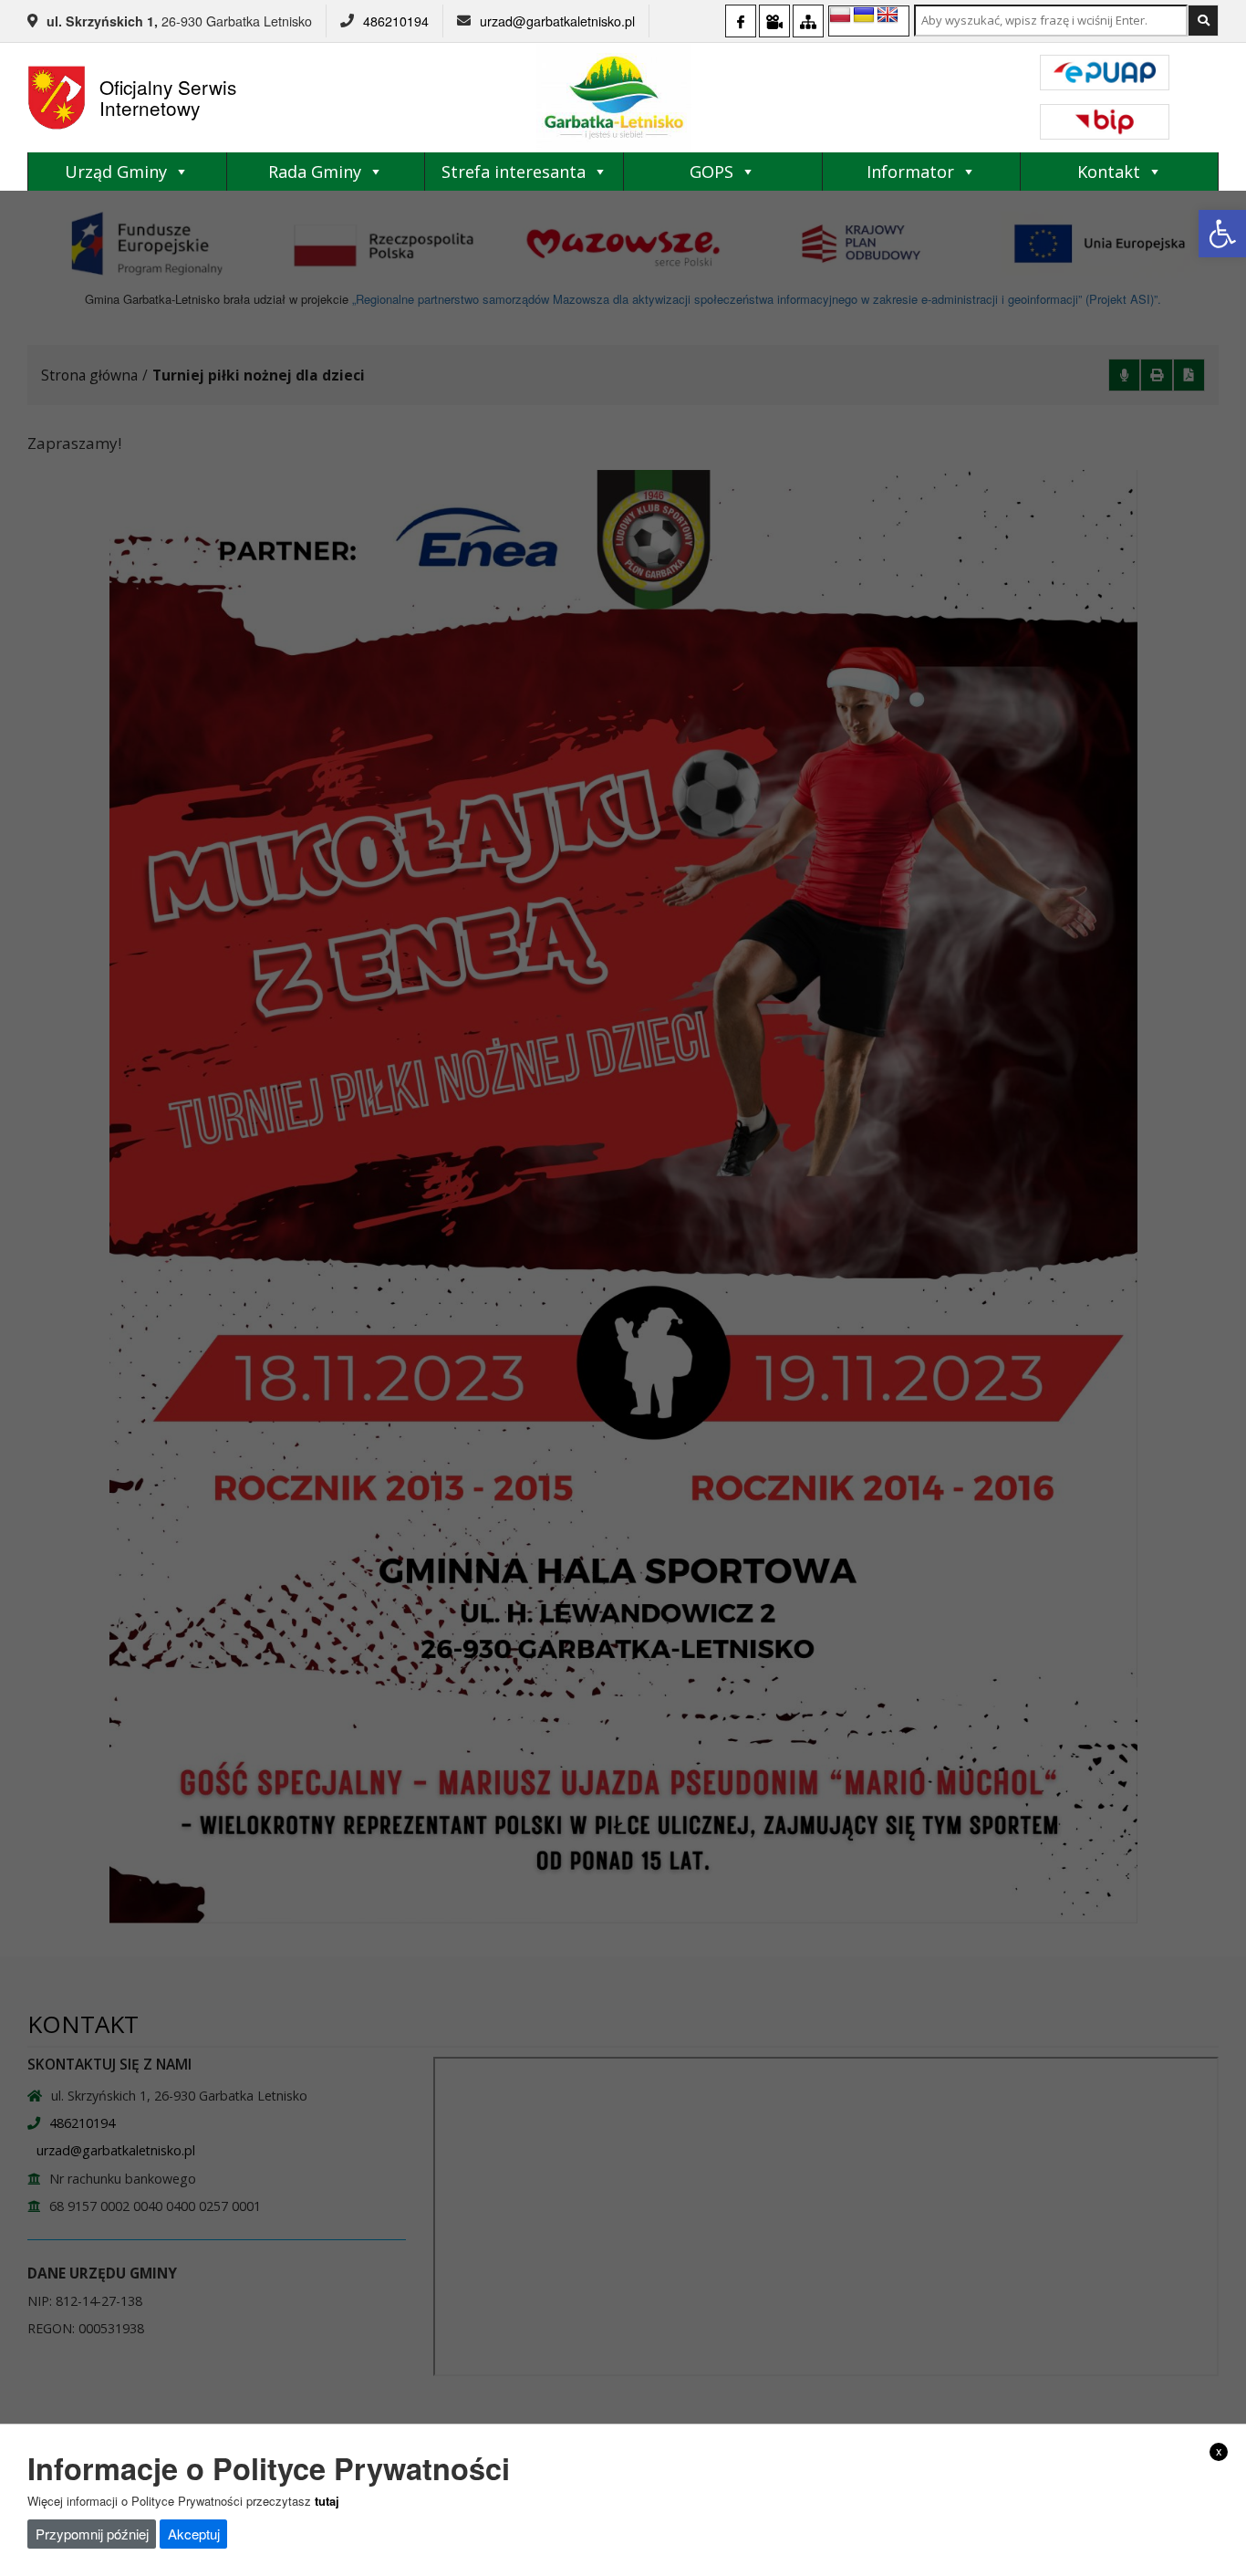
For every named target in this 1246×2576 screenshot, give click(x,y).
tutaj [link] (327, 2501)
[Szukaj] (1203, 21)
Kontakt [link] (1109, 172)
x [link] (1219, 2451)
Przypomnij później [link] (92, 2534)
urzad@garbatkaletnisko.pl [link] (557, 21)
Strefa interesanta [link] (514, 172)
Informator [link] (910, 172)
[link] (1222, 234)
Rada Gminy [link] (315, 172)
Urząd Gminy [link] (116, 172)
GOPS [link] (711, 172)
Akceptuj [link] (194, 2534)
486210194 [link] (396, 21)
